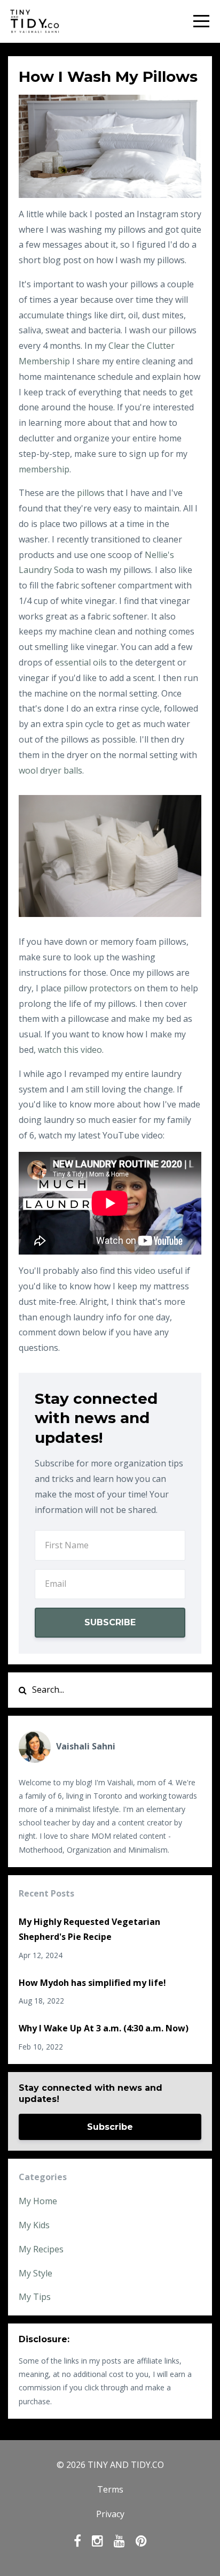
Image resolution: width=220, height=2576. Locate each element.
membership (44, 469)
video (145, 1271)
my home (38, 2201)
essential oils (81, 662)
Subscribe (110, 2127)
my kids (34, 2225)
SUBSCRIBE (110, 1622)
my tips (35, 2297)
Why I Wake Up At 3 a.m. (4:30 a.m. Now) (104, 2028)
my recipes (41, 2249)
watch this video (70, 1050)
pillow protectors (98, 988)
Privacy (110, 2514)
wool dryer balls (50, 770)
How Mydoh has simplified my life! (92, 1983)
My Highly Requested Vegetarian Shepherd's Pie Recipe (89, 1929)
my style (36, 2273)
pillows (91, 493)
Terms (110, 2489)
